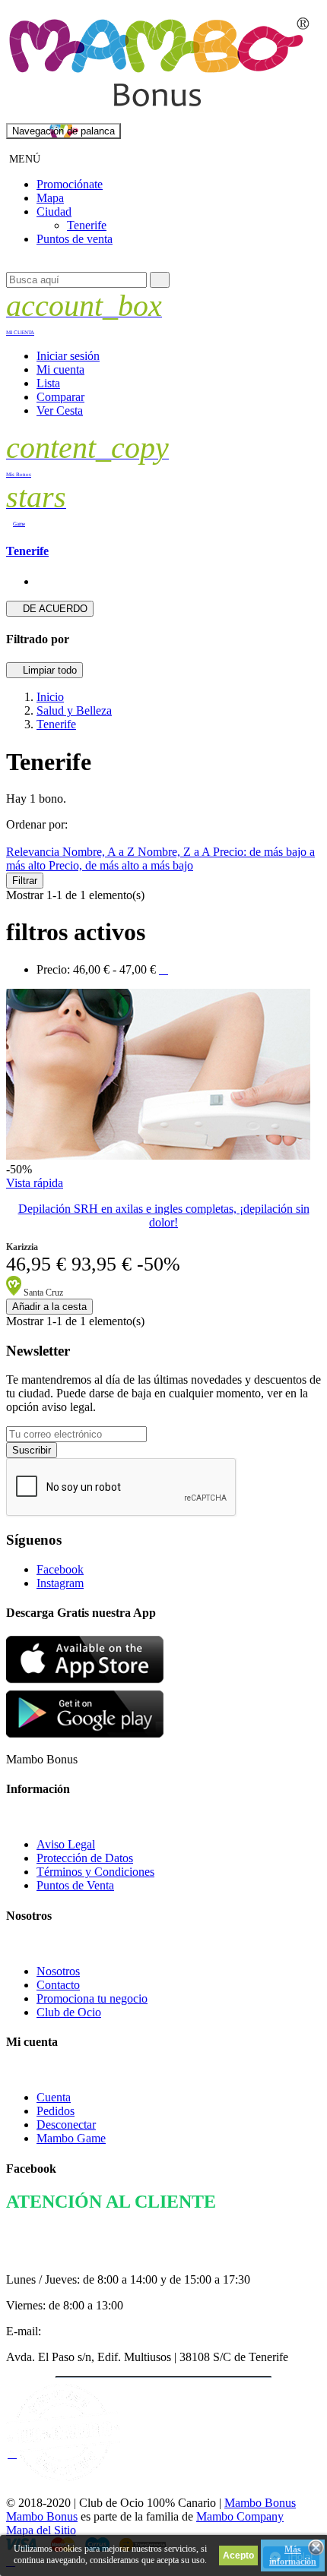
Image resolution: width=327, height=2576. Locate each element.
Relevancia (34, 852)
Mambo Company (240, 2516)
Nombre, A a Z (100, 852)
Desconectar (66, 2125)
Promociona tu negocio (92, 1998)
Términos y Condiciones (95, 1872)
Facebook (60, 1569)
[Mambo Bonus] (158, 116)
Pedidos (56, 2111)
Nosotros (58, 1971)
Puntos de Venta (75, 1885)
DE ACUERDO (50, 609)
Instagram (60, 1583)
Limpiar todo (44, 670)
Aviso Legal (66, 1844)
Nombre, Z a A (175, 852)
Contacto (58, 1985)
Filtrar (25, 881)
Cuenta (54, 2097)
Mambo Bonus (260, 2503)
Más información (293, 2555)
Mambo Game (71, 2138)
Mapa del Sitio (41, 2530)
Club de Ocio (69, 2012)
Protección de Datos (85, 1858)
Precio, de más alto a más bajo (121, 865)
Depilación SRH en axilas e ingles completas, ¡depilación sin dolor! (164, 1215)
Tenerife (27, 551)
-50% (19, 1169)
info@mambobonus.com (103, 2331)
